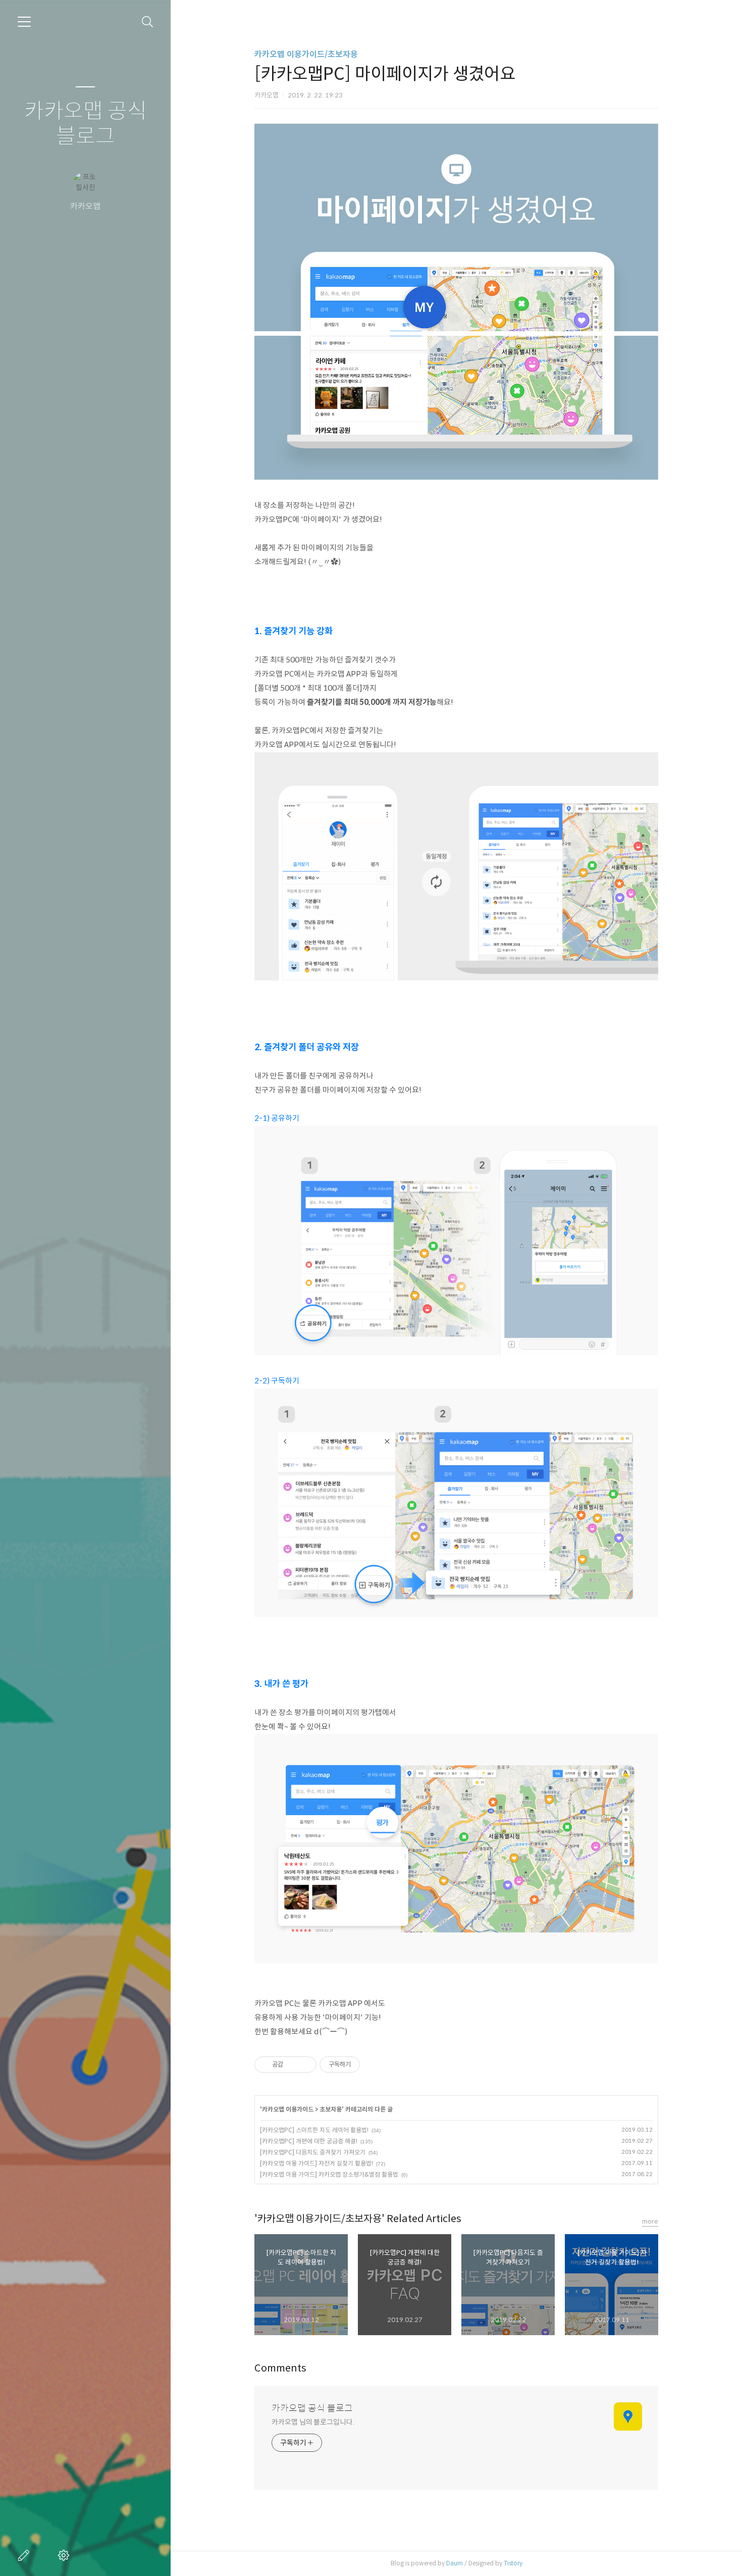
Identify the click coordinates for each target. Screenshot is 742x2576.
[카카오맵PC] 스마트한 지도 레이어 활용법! (314, 2130)
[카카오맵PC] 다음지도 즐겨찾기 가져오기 (313, 2152)
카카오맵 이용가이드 (288, 2109)
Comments (280, 2368)
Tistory (513, 2563)
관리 (66, 2555)
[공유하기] (293, 2065)
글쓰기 (26, 2555)
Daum (455, 2563)
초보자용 (331, 2109)
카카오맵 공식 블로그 (86, 124)
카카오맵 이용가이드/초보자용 (306, 54)
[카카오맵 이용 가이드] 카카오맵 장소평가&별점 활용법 (329, 2174)
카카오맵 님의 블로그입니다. (313, 2422)
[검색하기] (148, 22)
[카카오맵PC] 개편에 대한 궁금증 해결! (309, 2141)
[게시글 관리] (305, 2065)
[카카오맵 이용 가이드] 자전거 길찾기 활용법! (316, 2163)
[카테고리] (24, 22)
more (650, 2221)
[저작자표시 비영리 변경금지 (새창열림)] (374, 2065)
